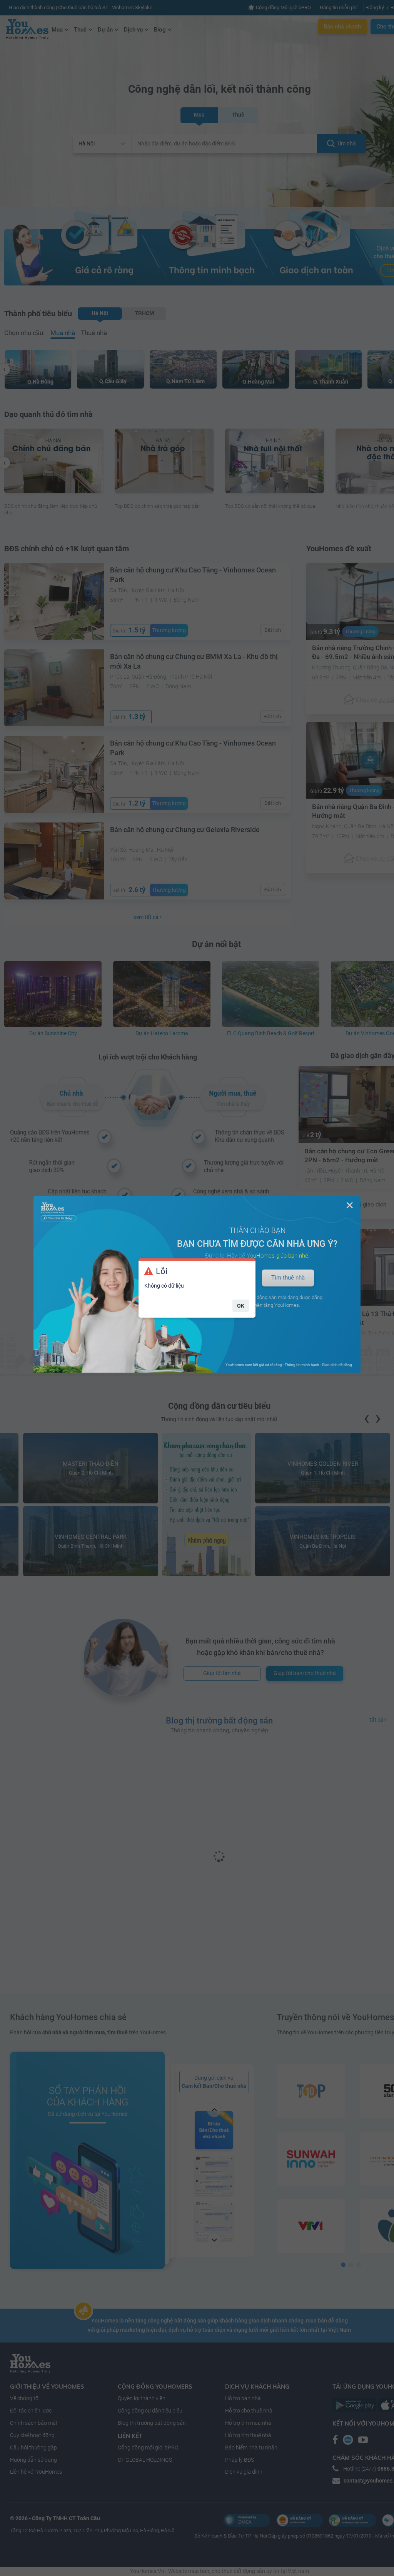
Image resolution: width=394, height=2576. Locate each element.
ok (241, 1306)
